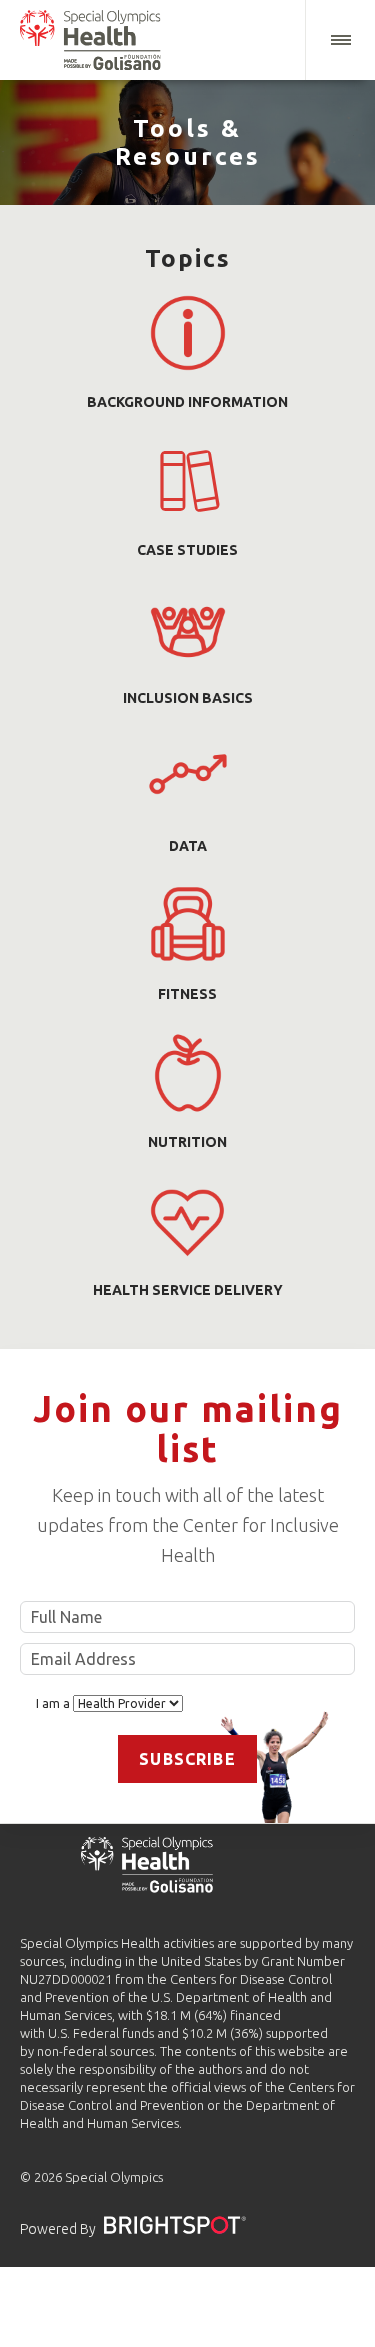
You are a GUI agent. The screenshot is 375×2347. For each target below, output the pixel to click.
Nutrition (187, 1142)
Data (188, 846)
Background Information (187, 402)
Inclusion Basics (188, 698)
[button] (340, 40)
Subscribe (187, 1759)
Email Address (187, 1659)
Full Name (187, 1617)
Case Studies (187, 550)
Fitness (187, 994)
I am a (54, 1703)
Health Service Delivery (188, 1290)
